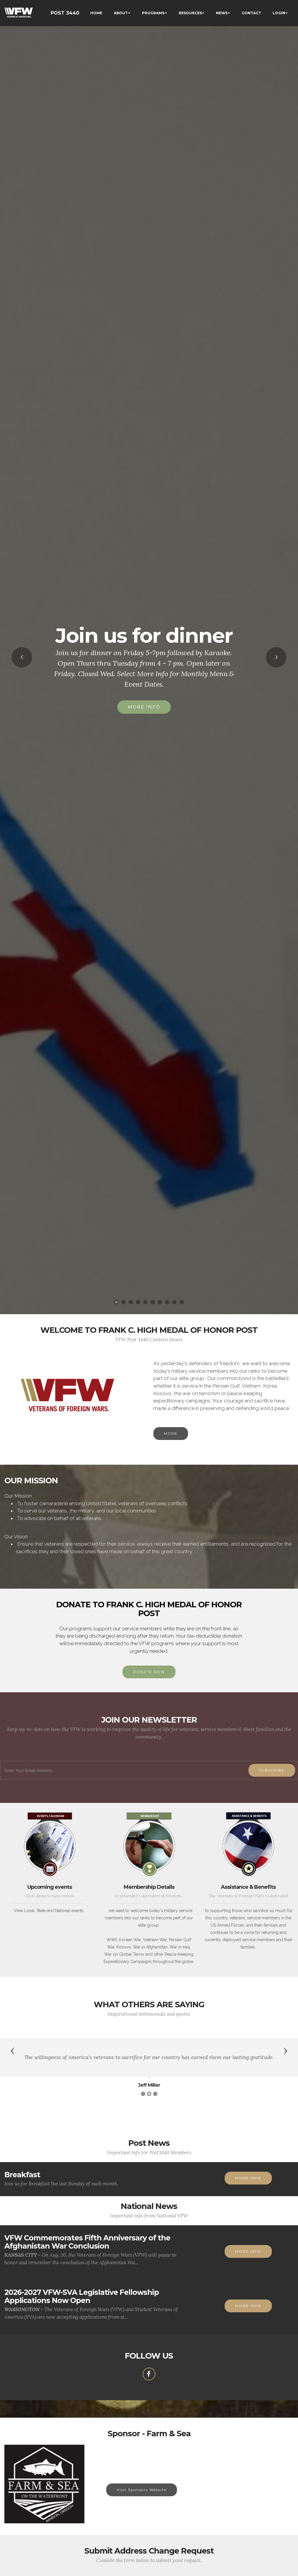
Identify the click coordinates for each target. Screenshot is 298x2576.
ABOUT (121, 13)
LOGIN (279, 13)
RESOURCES (190, 13)
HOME (96, 13)
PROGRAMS (153, 13)
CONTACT (251, 13)
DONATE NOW (149, 1672)
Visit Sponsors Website (142, 2490)
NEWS (222, 13)
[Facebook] (149, 2374)
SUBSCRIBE (272, 1770)
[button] (22, 657)
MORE (171, 1433)
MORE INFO (144, 696)
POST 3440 (65, 13)
